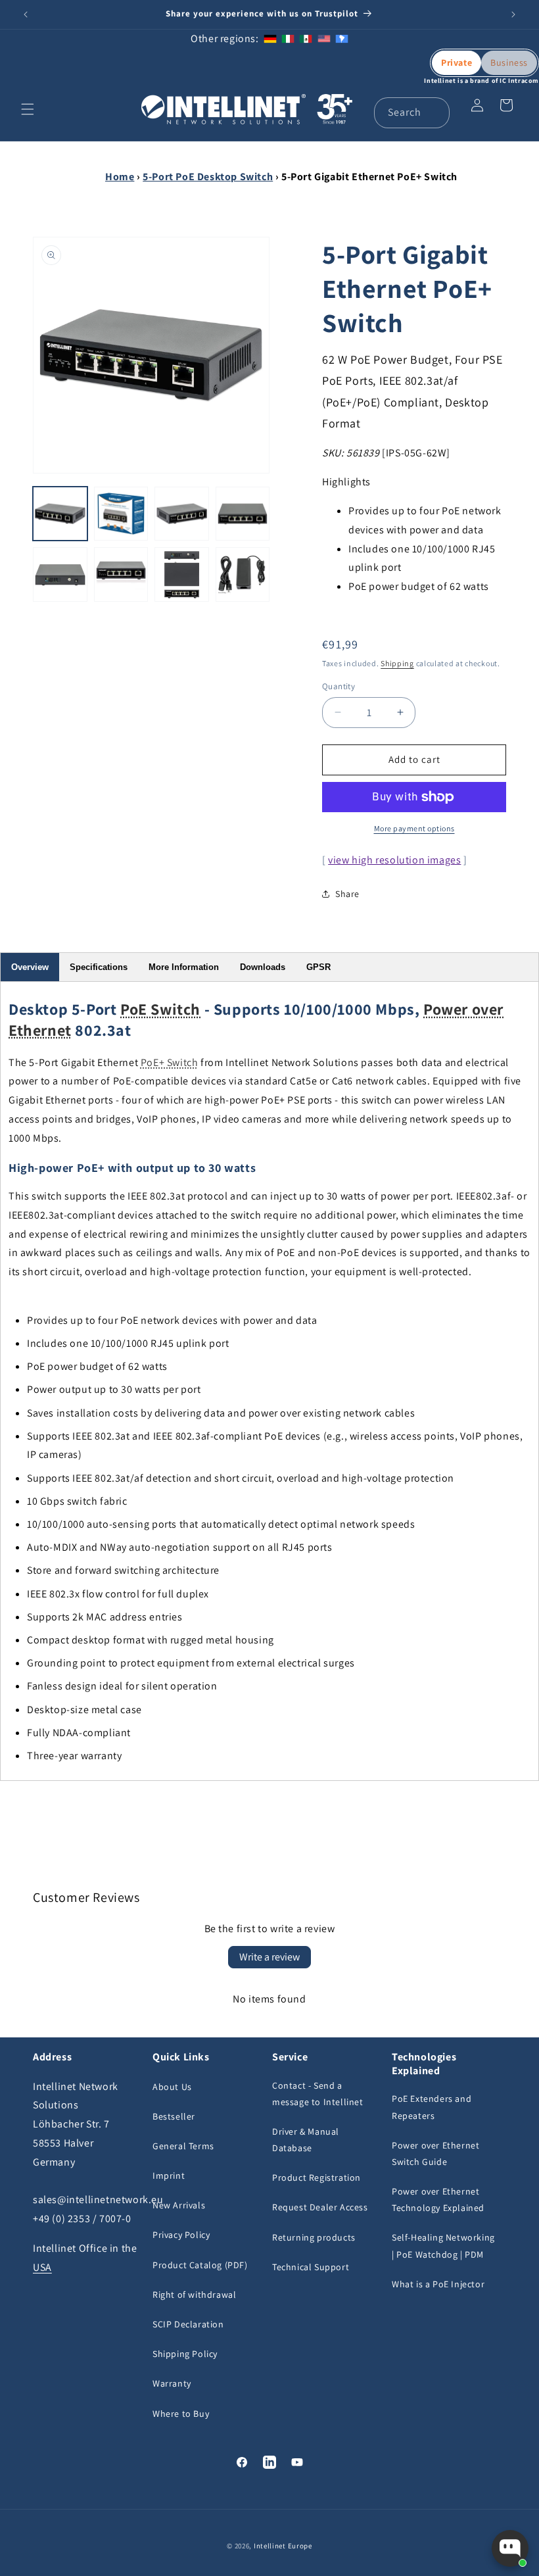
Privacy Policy (181, 2235)
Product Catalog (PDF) (200, 2265)
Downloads (263, 967)
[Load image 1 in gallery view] (60, 514)
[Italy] (288, 38)
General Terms (183, 2146)
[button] (28, 109)
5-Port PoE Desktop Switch (208, 177)
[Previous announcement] (26, 14)
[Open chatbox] (510, 2548)
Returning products (314, 2237)
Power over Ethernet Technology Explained (438, 2199)
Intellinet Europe (283, 2546)
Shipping (397, 663)
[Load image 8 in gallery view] (243, 574)
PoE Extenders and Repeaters (432, 2107)
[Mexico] (306, 38)
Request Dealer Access (320, 2207)
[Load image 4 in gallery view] (243, 514)
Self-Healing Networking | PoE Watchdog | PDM (443, 2246)
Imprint (169, 2175)
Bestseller (174, 2116)
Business (509, 62)
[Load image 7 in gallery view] (182, 574)
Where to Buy (181, 2414)
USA (42, 2267)
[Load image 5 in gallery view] (60, 574)
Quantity (339, 686)
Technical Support (311, 2267)
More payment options (414, 828)
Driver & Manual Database (306, 2140)
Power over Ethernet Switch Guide (435, 2153)
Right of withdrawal (194, 2295)
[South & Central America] (342, 38)
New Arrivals (179, 2205)
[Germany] (270, 38)
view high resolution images (394, 860)
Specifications (99, 967)
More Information (184, 967)
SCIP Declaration (188, 2324)
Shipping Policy (185, 2354)
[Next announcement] (513, 14)
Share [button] (347, 894)
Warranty (172, 2383)
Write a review (269, 1957)
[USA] (324, 38)
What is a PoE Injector (438, 2284)
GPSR (318, 967)
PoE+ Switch (170, 1062)
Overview (30, 967)
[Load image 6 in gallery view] (121, 574)
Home (120, 177)
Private (457, 62)
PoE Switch (160, 1009)
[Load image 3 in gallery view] (182, 514)
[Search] (434, 112)
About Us (172, 2087)
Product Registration (316, 2177)
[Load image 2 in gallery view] (121, 514)
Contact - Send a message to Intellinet (318, 2094)
